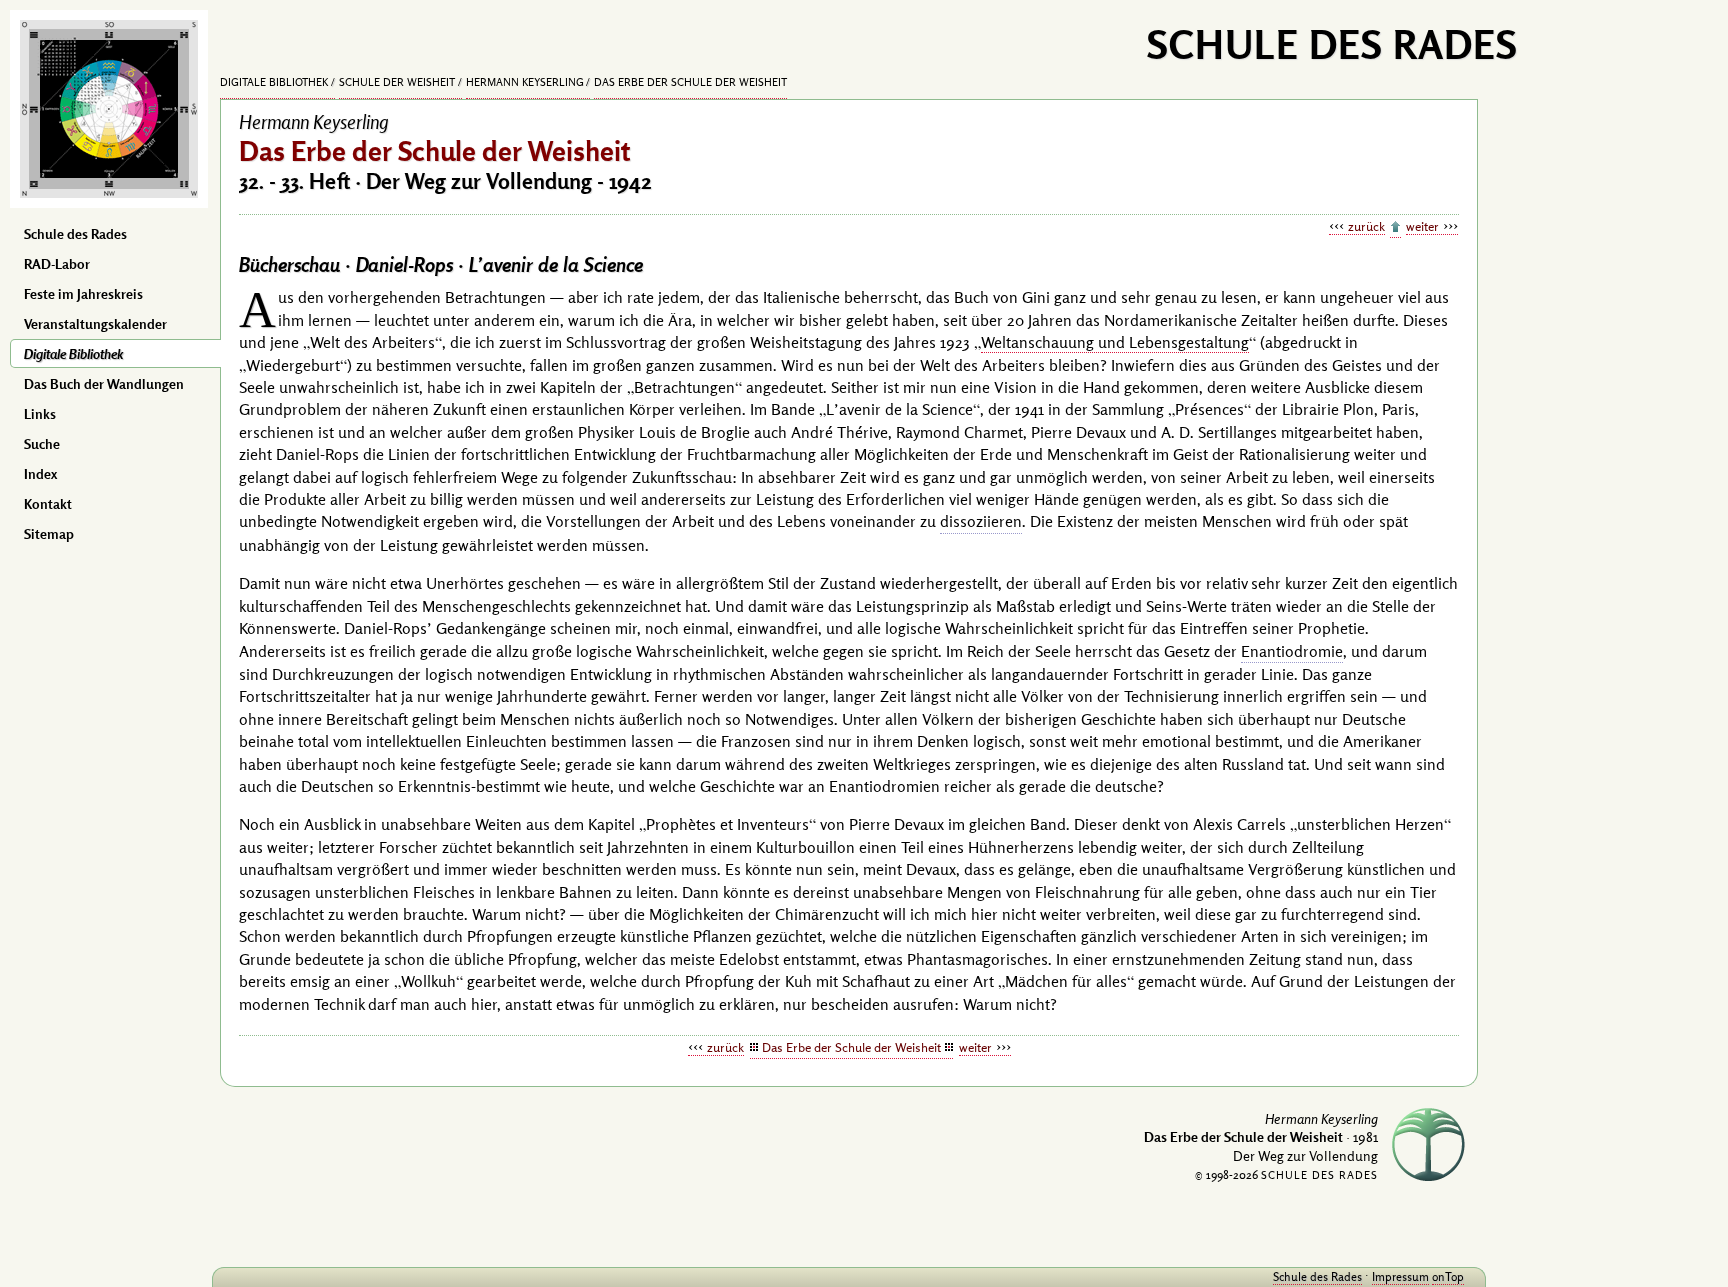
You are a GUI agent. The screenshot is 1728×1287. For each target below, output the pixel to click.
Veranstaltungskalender (95, 324)
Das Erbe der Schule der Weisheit (690, 82)
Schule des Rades (75, 234)
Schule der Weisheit (397, 82)
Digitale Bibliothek (73, 354)
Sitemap (49, 534)
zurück (1366, 226)
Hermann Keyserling (525, 82)
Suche (42, 444)
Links (40, 414)
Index (40, 474)
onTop (1448, 1276)
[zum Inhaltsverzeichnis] (1395, 228)
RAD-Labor (57, 264)
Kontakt (48, 504)
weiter (1422, 226)
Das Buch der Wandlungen (104, 384)
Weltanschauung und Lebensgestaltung (1115, 342)
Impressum (1400, 1276)
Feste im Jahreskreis (83, 294)
